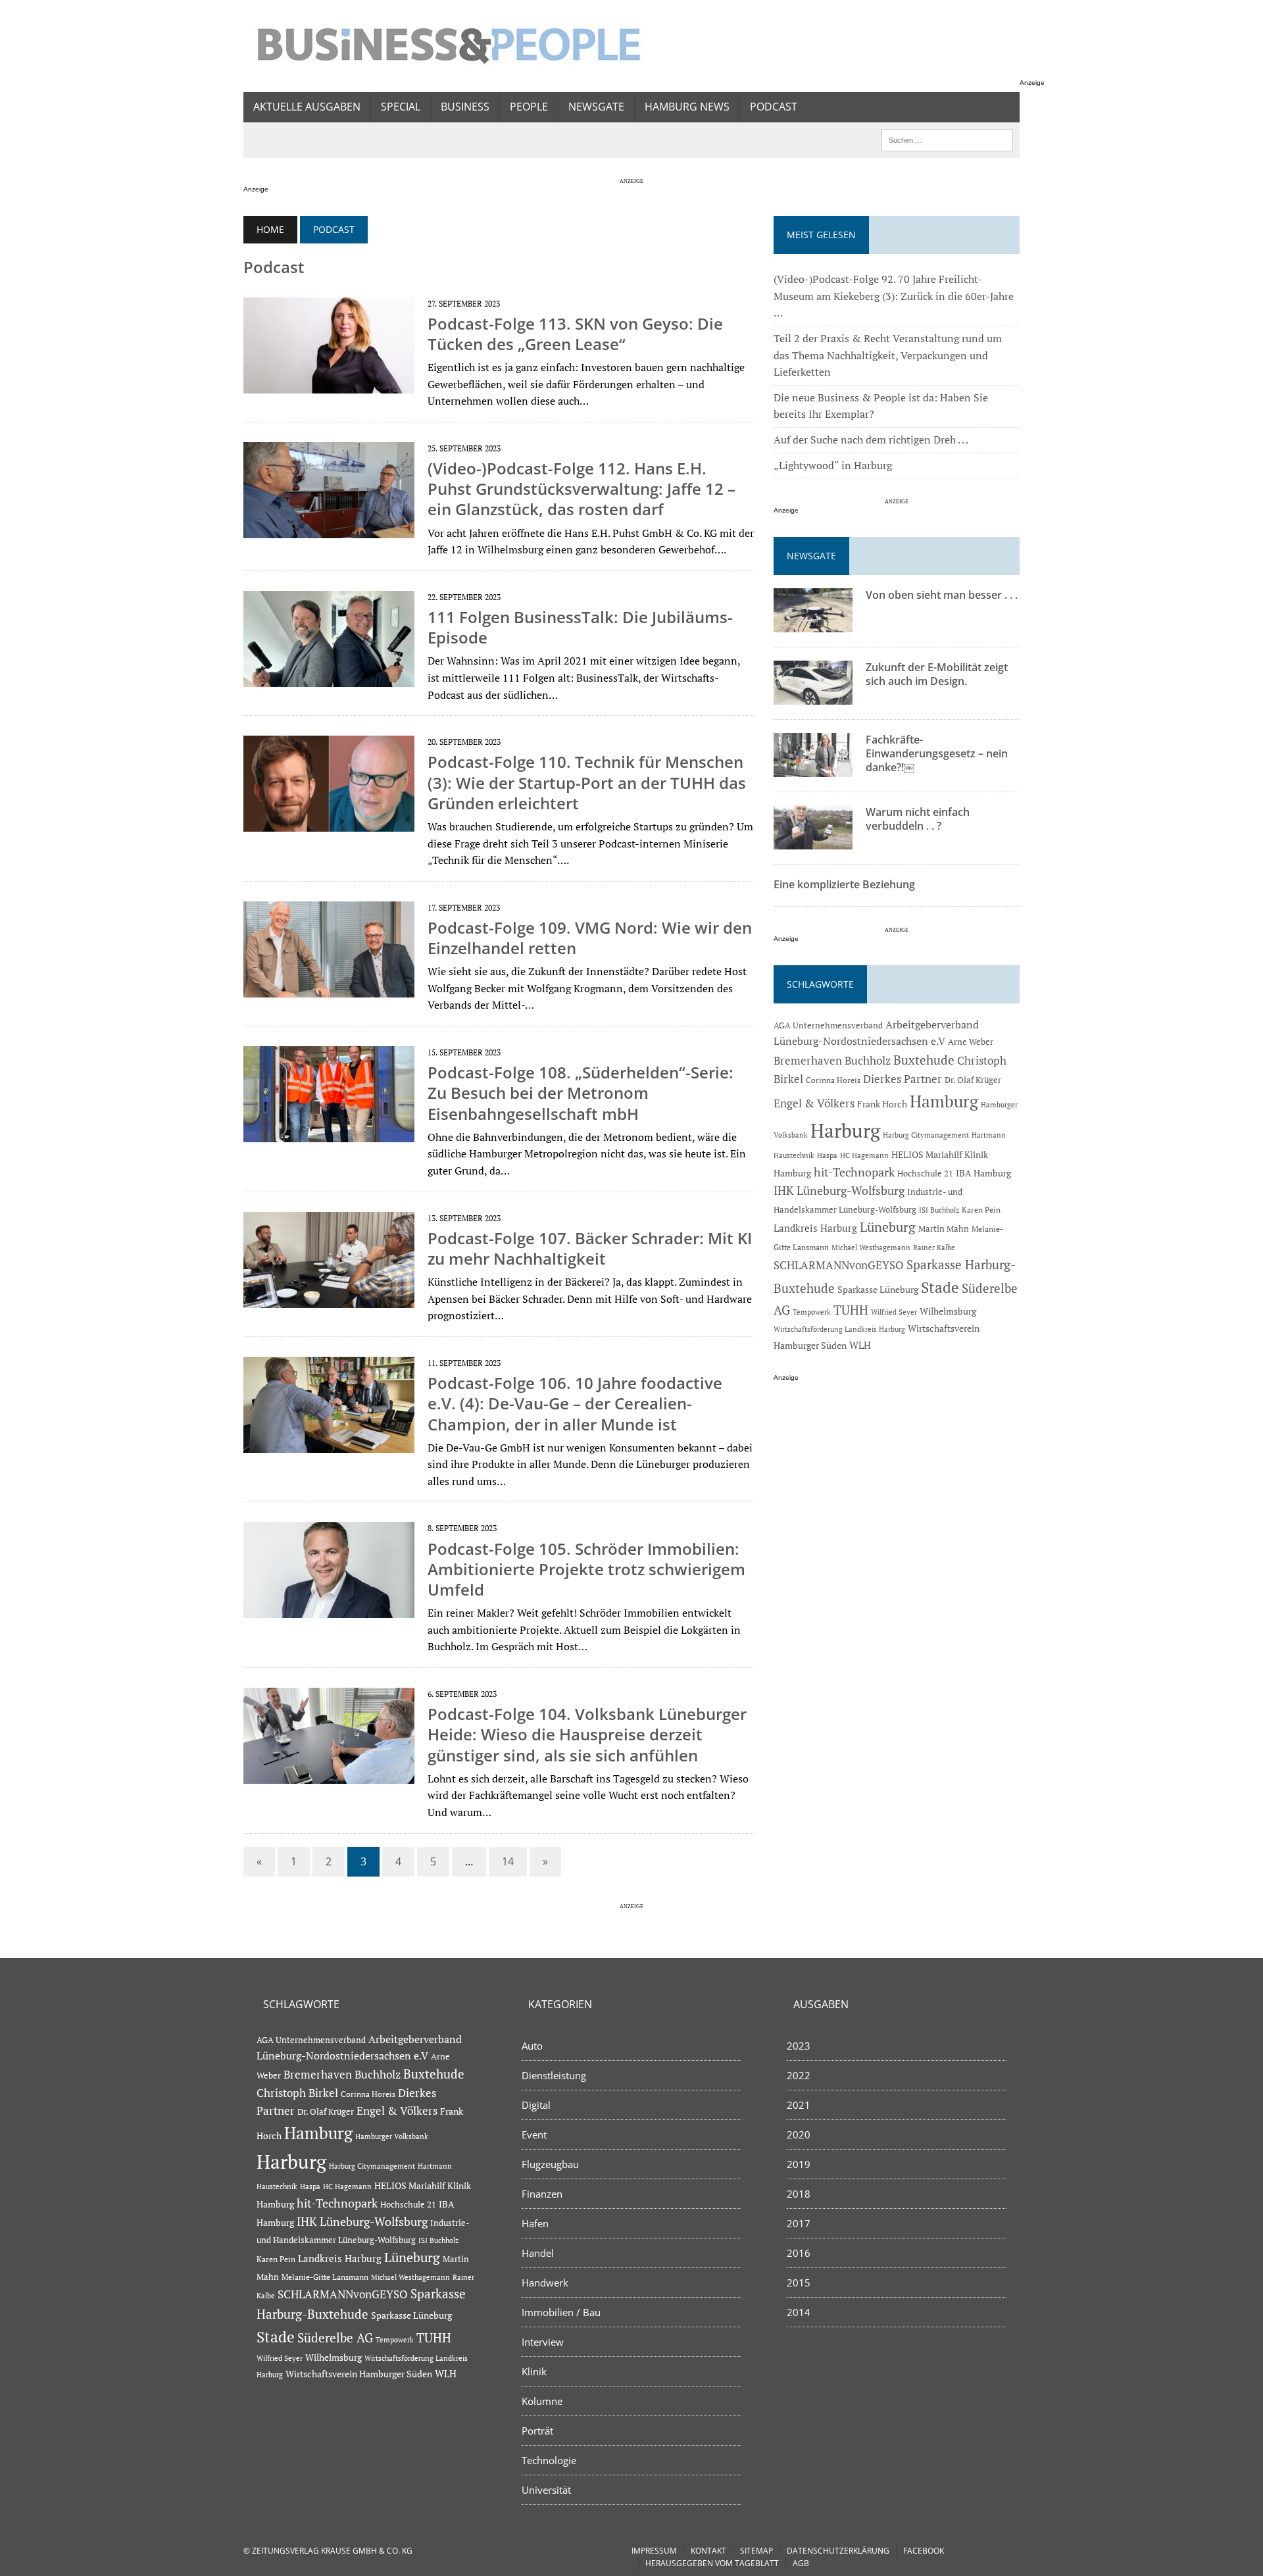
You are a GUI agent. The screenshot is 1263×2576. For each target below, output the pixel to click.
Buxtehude (924, 1060)
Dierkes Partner (903, 1079)
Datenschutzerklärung (838, 2551)
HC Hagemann (864, 1155)
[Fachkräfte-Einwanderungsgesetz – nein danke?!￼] (813, 769)
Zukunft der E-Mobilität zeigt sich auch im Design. (937, 674)
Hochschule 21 (925, 1174)
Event (534, 2134)
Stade (940, 1287)
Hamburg (944, 1101)
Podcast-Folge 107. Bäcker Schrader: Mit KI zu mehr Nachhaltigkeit (590, 1248)
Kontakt (708, 2551)
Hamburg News (687, 107)
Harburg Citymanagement (926, 1135)
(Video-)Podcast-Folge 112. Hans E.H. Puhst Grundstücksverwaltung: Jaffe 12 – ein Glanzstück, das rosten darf (582, 489)
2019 (799, 2164)
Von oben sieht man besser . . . (942, 595)
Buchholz (868, 1061)
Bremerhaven (808, 1061)
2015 (799, 2283)
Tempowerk (812, 1312)
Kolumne (542, 2401)
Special (401, 107)
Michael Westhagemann (871, 1247)
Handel (538, 2253)
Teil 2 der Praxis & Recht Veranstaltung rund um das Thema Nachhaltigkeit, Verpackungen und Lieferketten (888, 355)
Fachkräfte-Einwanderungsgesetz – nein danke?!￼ (937, 753)
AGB (801, 2563)
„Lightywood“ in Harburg (833, 465)
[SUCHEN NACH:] (947, 139)
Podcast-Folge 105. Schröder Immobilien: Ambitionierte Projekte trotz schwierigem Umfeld (586, 1569)
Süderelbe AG (335, 2337)
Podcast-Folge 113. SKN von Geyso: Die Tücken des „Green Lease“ (575, 334)
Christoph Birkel (297, 2093)
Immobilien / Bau (561, 2312)
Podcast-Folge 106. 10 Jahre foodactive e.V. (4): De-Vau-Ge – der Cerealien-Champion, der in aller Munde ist (575, 1403)
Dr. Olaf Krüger (973, 1080)
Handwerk (545, 2283)
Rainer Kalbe (934, 1248)
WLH (860, 1345)
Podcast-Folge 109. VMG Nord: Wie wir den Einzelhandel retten (590, 938)
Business (465, 107)
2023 (799, 2046)
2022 (799, 2075)
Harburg (845, 1130)
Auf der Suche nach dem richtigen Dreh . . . (871, 440)
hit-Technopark (854, 1172)
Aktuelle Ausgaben (307, 107)
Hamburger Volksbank (392, 2136)
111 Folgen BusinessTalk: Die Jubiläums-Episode (580, 627)
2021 (799, 2105)
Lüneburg (888, 1227)
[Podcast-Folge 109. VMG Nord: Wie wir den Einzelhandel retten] (329, 988)
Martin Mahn (944, 1228)
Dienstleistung (554, 2075)
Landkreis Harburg (815, 1228)
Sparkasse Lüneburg (878, 1290)
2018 (799, 2194)
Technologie (549, 2460)
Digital (536, 2105)
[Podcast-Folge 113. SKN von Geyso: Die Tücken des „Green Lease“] (329, 384)
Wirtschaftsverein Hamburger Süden (359, 2374)
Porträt (537, 2431)
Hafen (535, 2223)
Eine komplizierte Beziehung (844, 884)
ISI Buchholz (939, 1210)
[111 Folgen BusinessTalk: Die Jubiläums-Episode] (329, 678)
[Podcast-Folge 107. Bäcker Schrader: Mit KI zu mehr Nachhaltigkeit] (329, 1299)
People (529, 107)
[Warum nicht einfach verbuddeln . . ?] (813, 841)
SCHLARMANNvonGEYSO (839, 1265)
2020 (799, 2134)
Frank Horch (882, 1104)
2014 (799, 2312)
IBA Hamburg (983, 1173)
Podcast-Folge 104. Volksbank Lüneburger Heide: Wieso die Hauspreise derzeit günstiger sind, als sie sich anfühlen (587, 1734)
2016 (799, 2253)
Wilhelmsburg (948, 1311)
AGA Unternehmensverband (828, 1025)
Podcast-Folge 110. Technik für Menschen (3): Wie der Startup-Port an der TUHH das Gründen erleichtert (587, 782)
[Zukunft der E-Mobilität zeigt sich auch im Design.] (813, 696)
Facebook (924, 2551)
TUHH (851, 1310)
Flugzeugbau (550, 2164)
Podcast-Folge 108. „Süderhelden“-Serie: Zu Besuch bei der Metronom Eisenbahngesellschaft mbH (581, 1093)
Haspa (827, 1155)
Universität (546, 2490)
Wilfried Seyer (894, 1312)
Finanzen (542, 2194)
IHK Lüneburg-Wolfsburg (839, 1191)
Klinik (534, 2371)
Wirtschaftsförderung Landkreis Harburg (839, 1329)
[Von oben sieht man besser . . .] (813, 624)
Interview (543, 2342)
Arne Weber (971, 1042)
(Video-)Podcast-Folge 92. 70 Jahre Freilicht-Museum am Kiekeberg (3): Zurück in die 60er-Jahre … (894, 296)
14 (508, 1861)
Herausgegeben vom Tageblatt (712, 2563)
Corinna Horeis (833, 1080)
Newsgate (596, 107)
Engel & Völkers (814, 1103)
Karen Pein (981, 1210)
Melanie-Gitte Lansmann (325, 2277)
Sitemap (756, 2551)
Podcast (774, 107)
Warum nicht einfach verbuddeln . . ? (918, 819)
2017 (799, 2223)
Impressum (654, 2551)
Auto (532, 2046)
